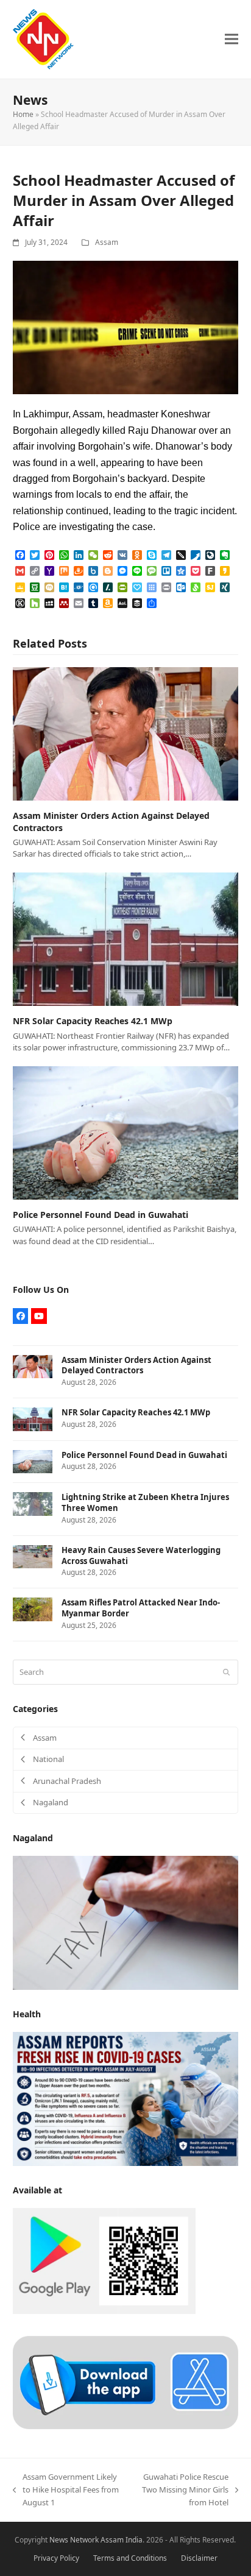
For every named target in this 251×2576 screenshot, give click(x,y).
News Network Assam (87, 2540)
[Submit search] (226, 1672)
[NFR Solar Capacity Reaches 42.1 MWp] (126, 938)
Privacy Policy (56, 2558)
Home (23, 114)
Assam (107, 242)
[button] (232, 39)
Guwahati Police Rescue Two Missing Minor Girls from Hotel (181, 2490)
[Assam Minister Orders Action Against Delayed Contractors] (126, 733)
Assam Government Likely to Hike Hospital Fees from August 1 (66, 2490)
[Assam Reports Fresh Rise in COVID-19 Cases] (126, 2098)
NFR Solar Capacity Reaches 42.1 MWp (93, 1021)
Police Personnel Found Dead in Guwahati (101, 1215)
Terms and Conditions (130, 2558)
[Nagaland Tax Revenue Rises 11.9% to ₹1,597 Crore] (126, 1922)
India (134, 2540)
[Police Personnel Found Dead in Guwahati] (126, 1132)
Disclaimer (199, 2558)
